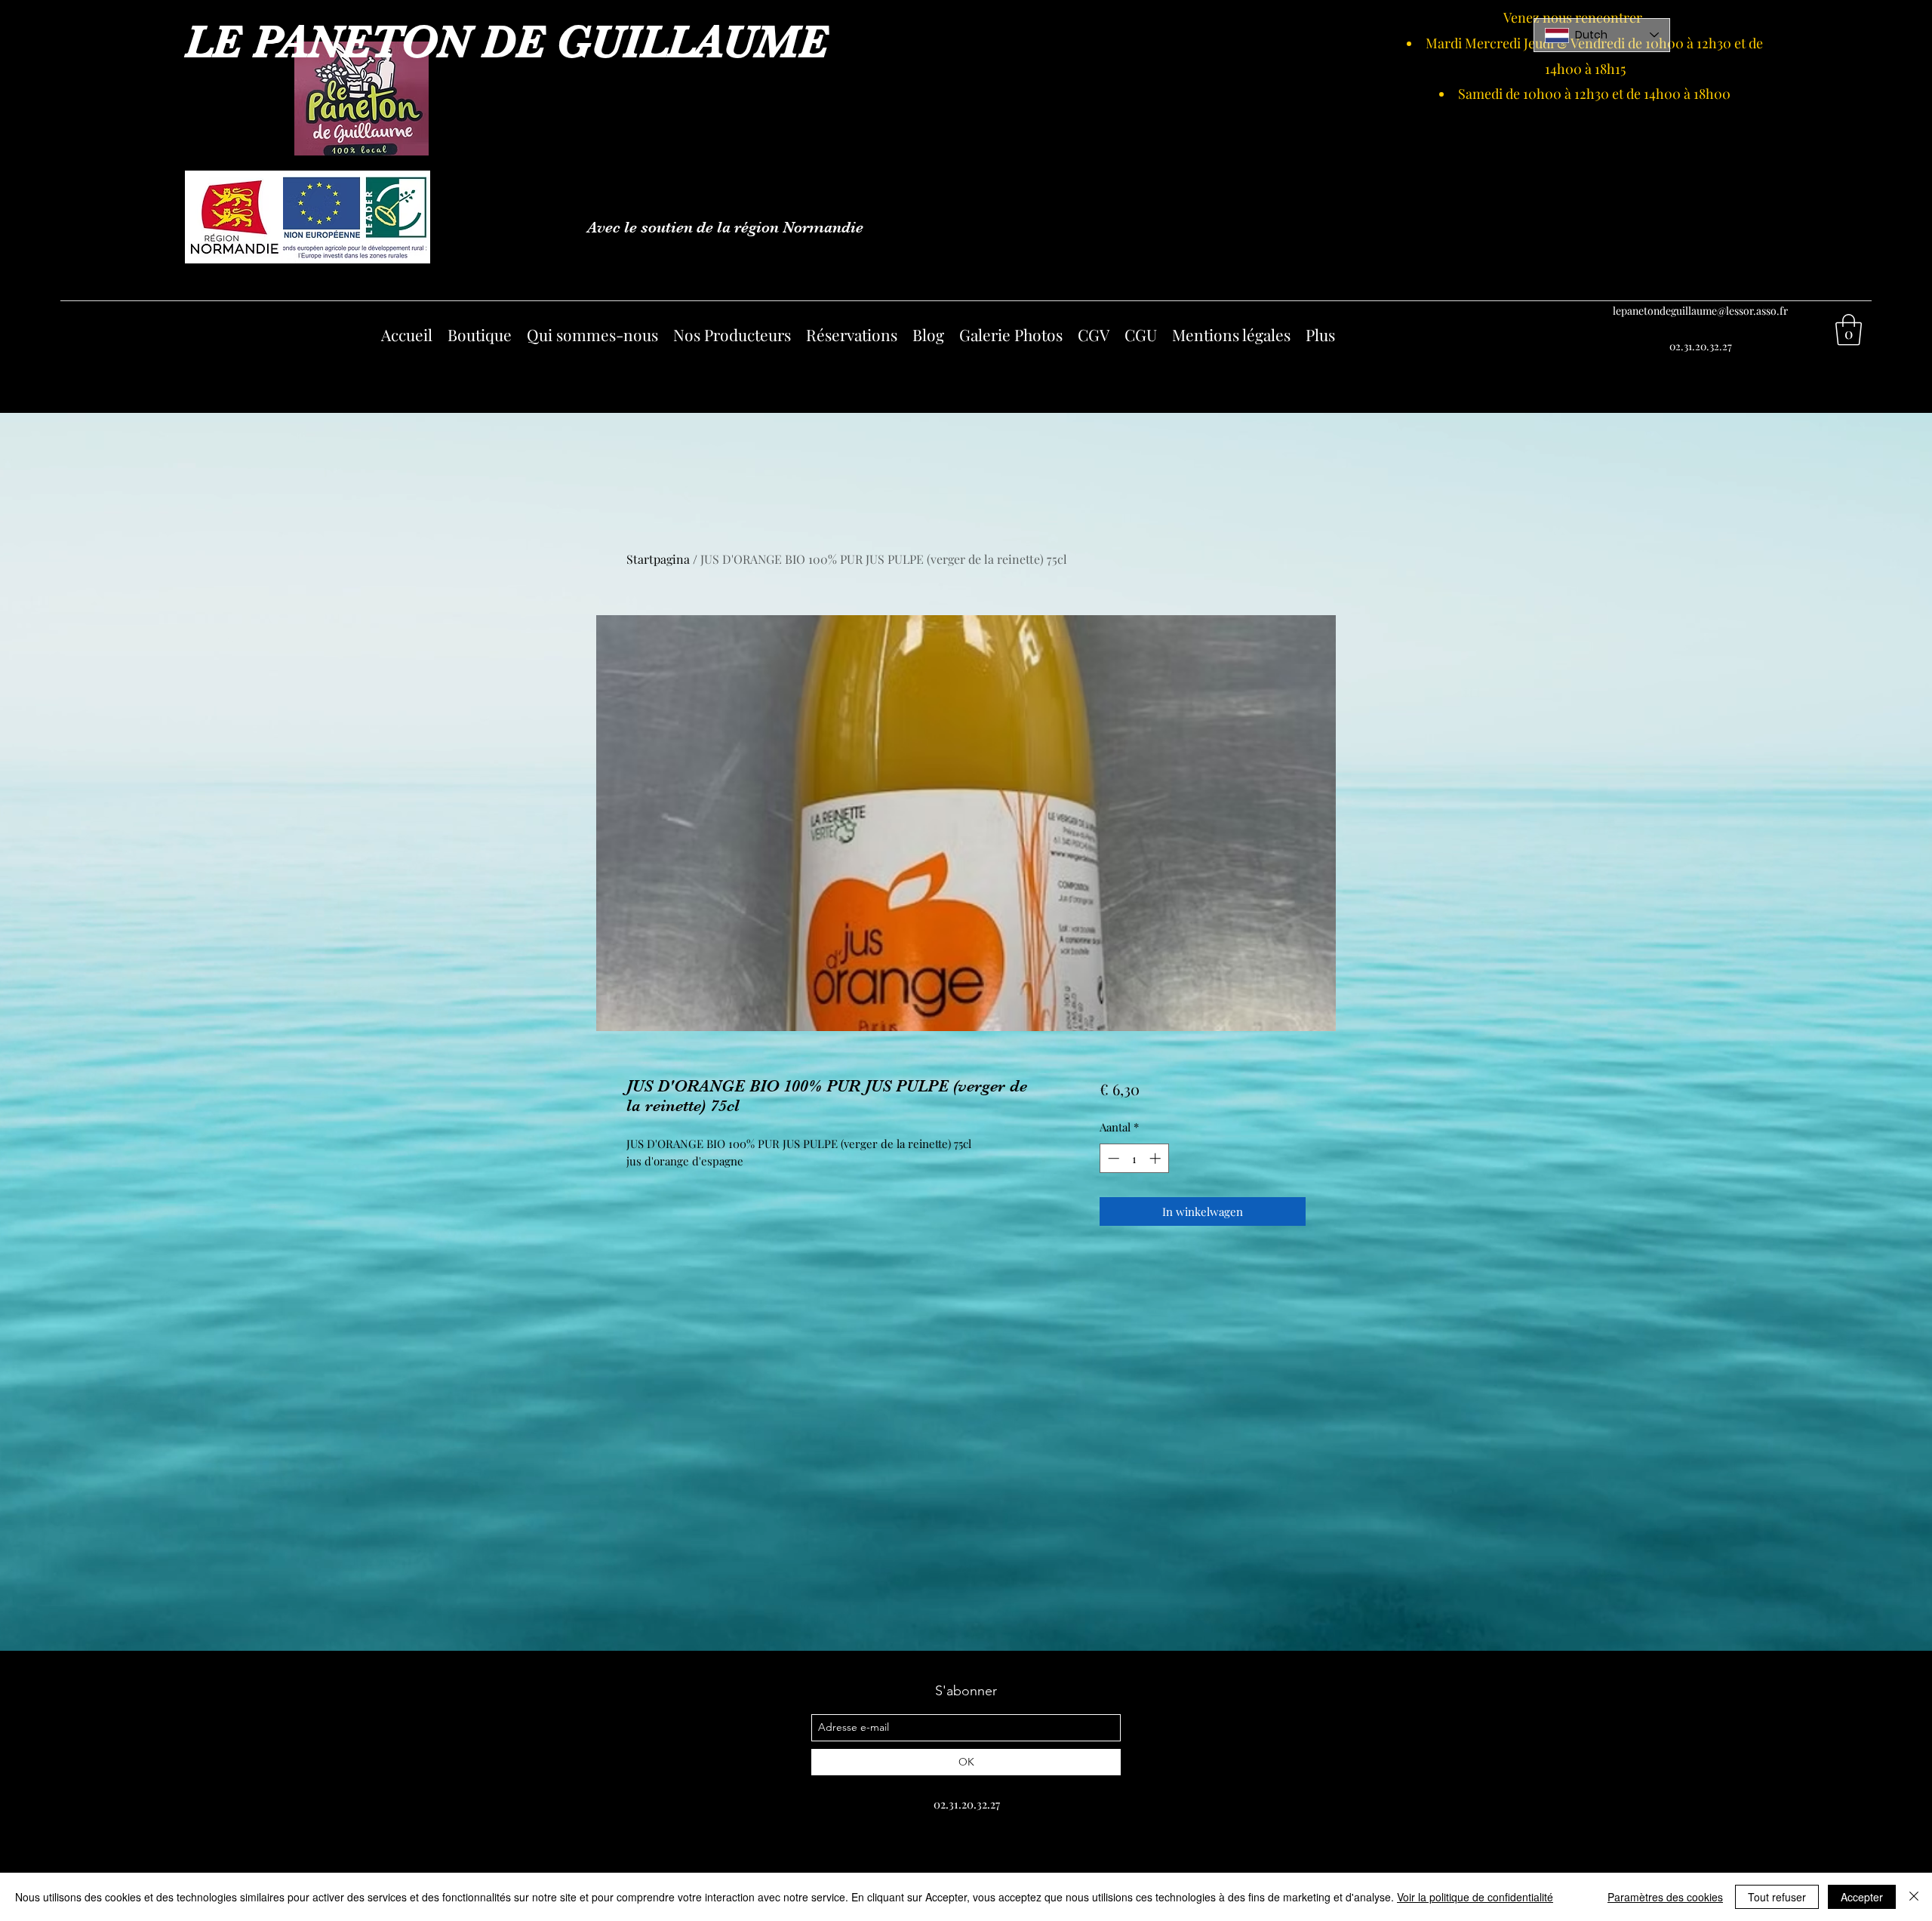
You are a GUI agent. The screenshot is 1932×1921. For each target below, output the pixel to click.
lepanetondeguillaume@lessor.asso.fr (1700, 311)
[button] (1849, 330)
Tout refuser (1777, 1897)
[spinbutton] (1134, 1158)
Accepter (1862, 1897)
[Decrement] (1112, 1158)
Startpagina (658, 559)
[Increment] (1157, 1158)
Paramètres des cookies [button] (1665, 1897)
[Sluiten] (1914, 1897)
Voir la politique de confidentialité (1475, 1897)
